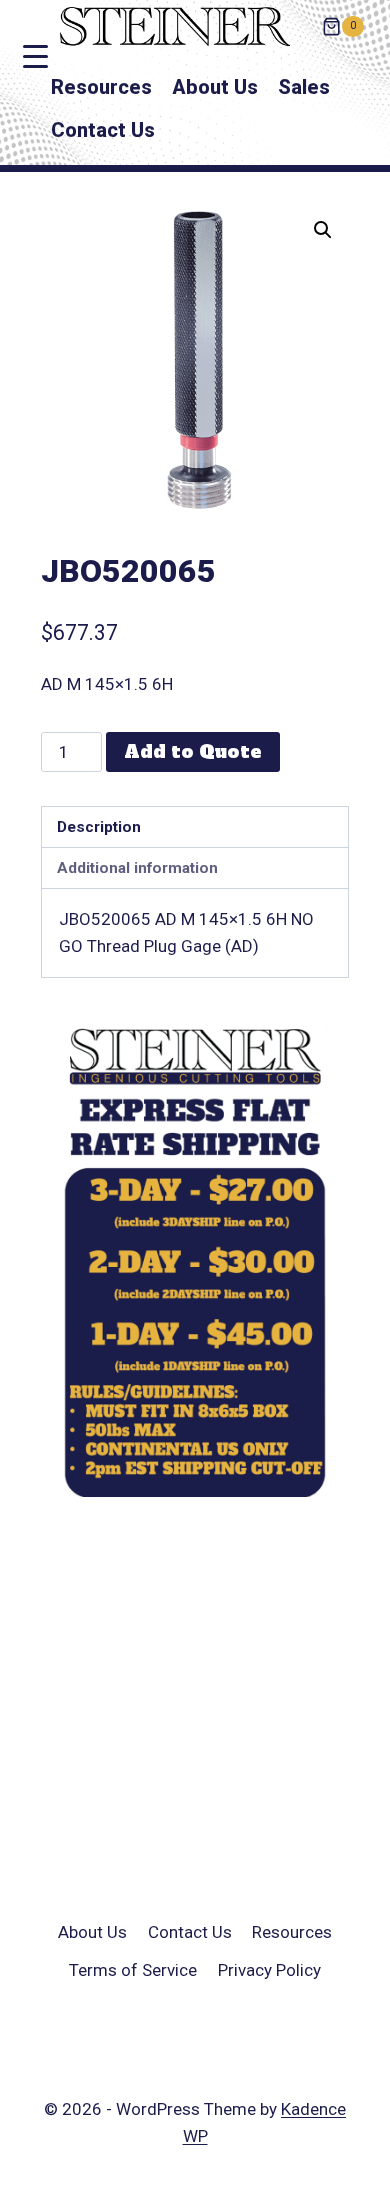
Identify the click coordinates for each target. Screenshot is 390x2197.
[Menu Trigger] (35, 56)
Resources (101, 87)
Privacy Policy (269, 1970)
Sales (304, 87)
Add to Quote (193, 751)
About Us (215, 87)
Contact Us (103, 130)
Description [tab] (99, 827)
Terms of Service (133, 1970)
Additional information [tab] (137, 868)
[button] (323, 230)
